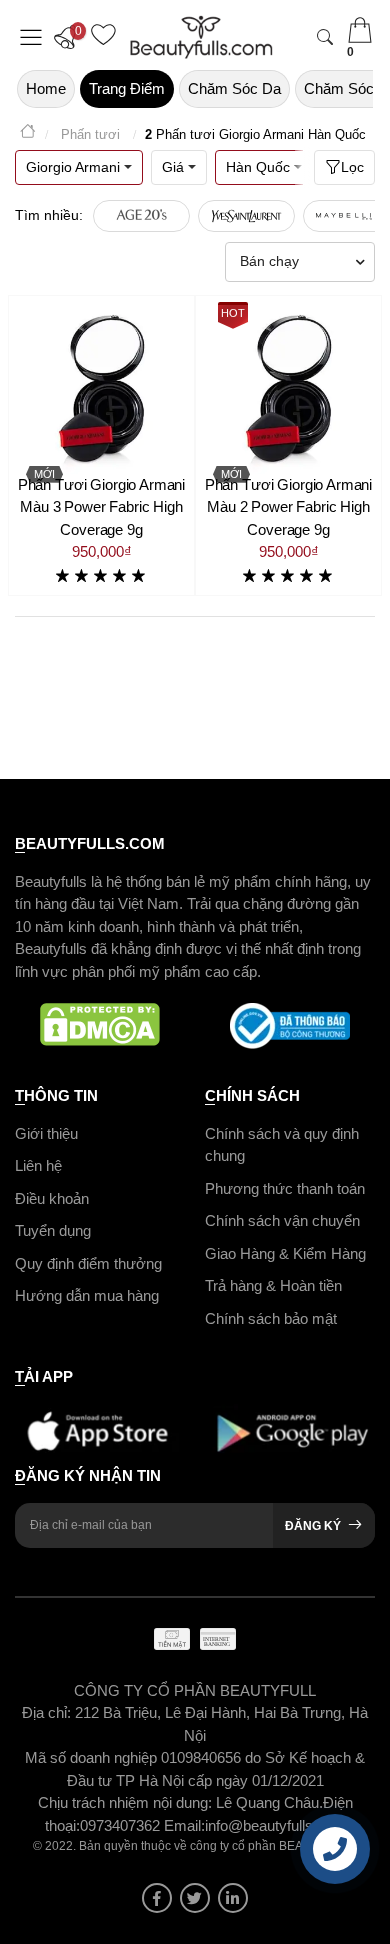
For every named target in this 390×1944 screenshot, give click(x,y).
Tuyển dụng (53, 1230)
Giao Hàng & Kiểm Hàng (285, 1253)
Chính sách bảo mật (271, 1318)
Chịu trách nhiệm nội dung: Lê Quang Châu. (180, 1802)
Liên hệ (38, 1165)
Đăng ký (313, 1526)
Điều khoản (52, 1198)
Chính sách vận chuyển (282, 1220)
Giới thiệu (46, 1133)
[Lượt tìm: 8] (246, 216)
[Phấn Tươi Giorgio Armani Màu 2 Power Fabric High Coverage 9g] (288, 388)
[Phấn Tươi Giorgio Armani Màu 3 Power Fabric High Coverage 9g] (101, 388)
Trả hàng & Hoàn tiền (273, 1285)
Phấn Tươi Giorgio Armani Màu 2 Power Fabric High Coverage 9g (288, 507)
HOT (233, 313)
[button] (70, 37)
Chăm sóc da (234, 88)
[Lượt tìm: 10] (141, 216)
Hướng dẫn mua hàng (87, 1295)
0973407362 (122, 1825)
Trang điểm (127, 88)
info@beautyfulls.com (275, 1825)
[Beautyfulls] (28, 134)
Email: (184, 1825)
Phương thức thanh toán (285, 1188)
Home (46, 88)
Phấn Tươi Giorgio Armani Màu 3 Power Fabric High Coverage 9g (101, 507)
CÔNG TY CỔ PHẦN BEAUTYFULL (195, 1690)
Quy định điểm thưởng (88, 1263)
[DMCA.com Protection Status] (100, 1026)
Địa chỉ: (46, 1712)
